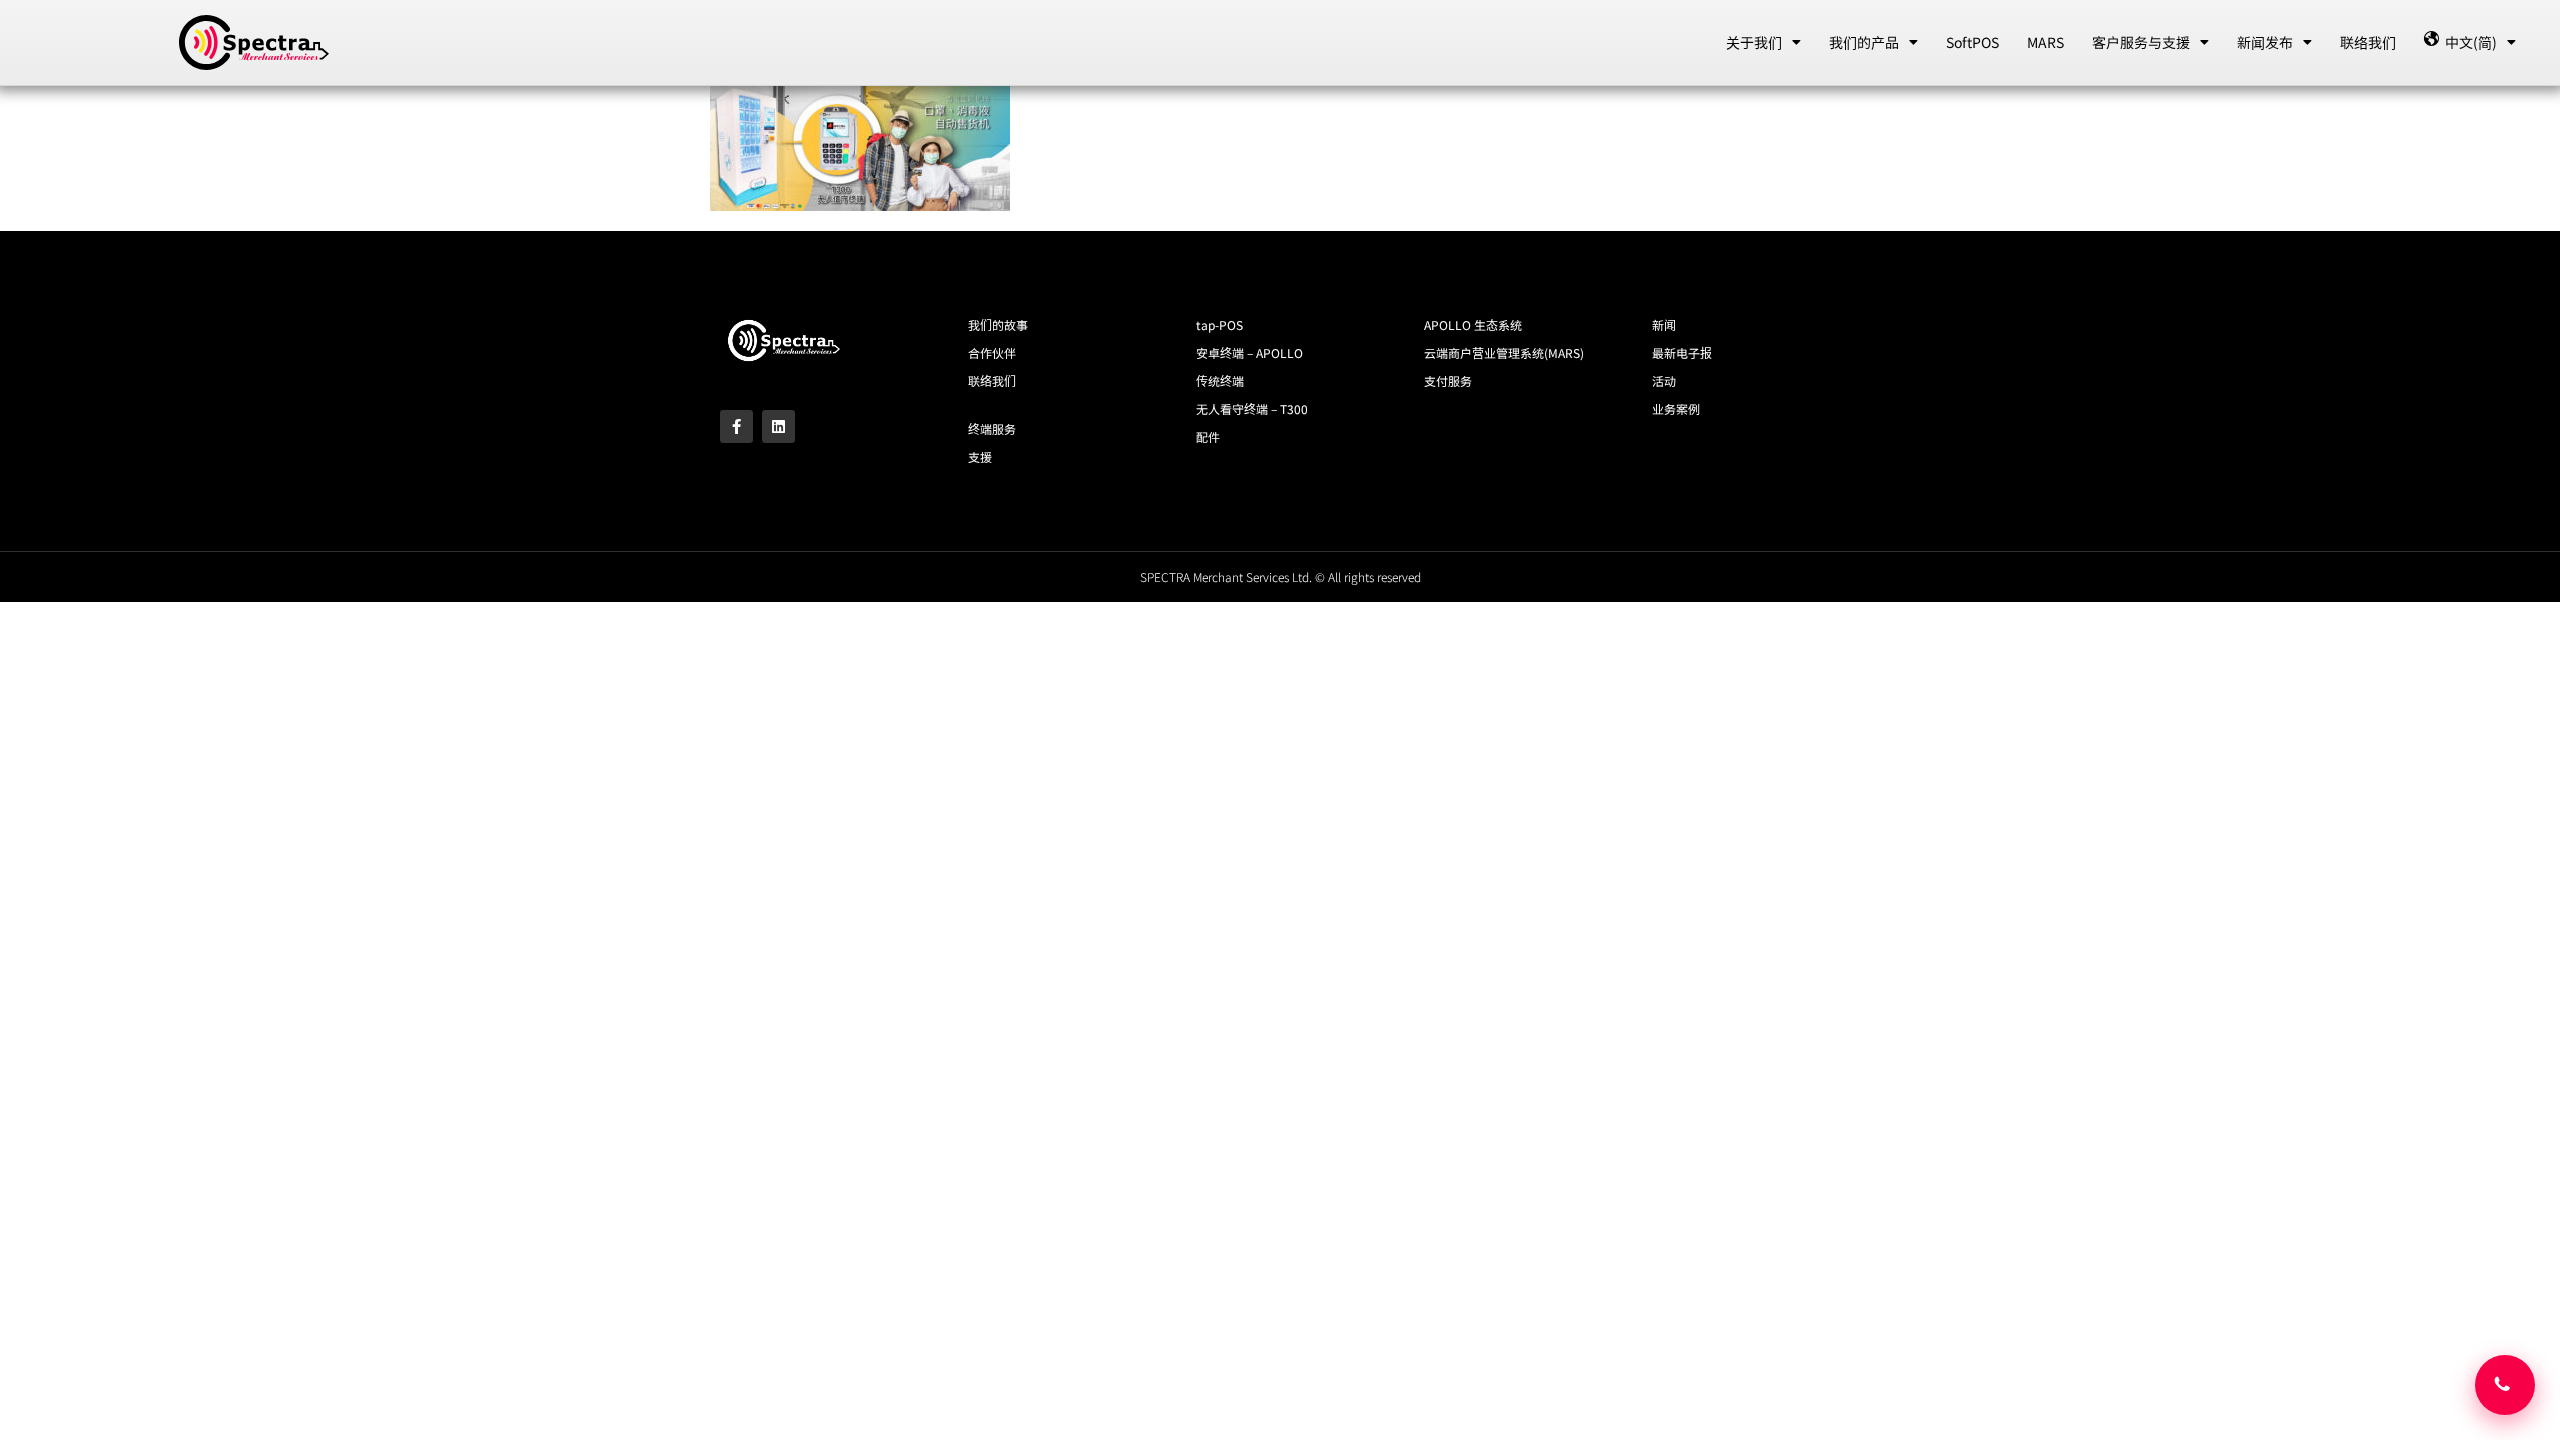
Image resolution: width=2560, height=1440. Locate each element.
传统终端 (1220, 380)
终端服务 (992, 428)
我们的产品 (1864, 42)
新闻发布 (2265, 42)
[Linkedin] (778, 426)
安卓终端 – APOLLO (1249, 352)
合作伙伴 (992, 352)
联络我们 (2368, 42)
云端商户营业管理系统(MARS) (1504, 352)
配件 (1208, 436)
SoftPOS (1972, 42)
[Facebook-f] (736, 426)
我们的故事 (998, 324)
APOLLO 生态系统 (1473, 324)
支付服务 (1448, 380)
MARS (2045, 42)
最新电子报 (1682, 352)
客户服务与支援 (2141, 42)
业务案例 (1676, 408)
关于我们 (1754, 42)
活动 (1664, 380)
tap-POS (1219, 324)
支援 (980, 456)
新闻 (1664, 324)
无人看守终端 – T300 (1252, 408)
